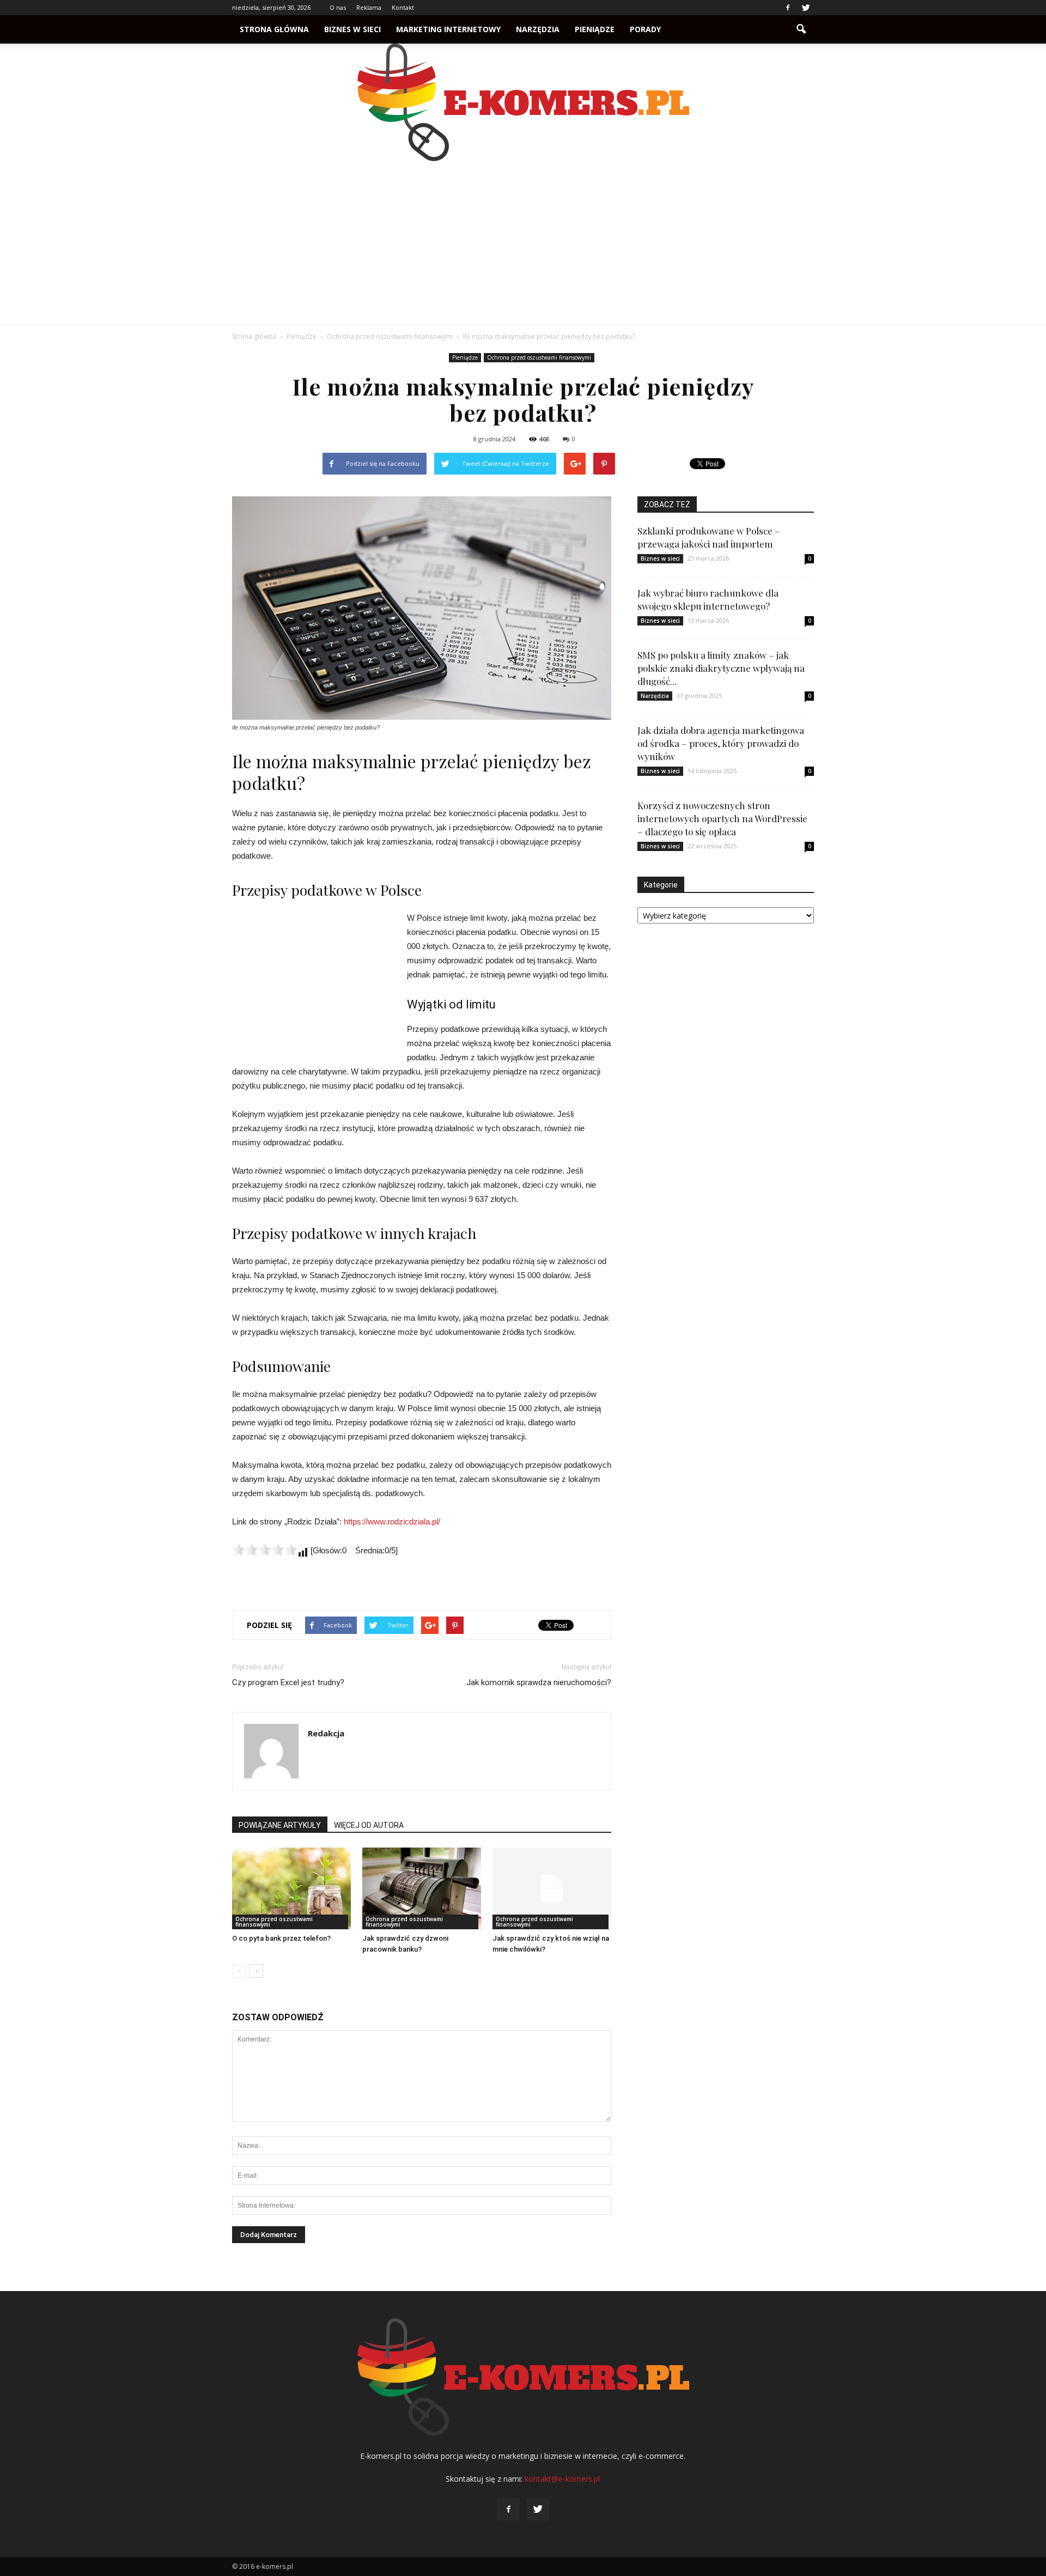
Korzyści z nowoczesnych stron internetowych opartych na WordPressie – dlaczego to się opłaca (722, 818)
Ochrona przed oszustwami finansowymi (539, 357)
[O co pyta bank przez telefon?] (291, 1888)
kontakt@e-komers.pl (562, 2479)
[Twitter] (806, 8)
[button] (801, 29)
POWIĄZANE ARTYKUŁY (280, 1825)
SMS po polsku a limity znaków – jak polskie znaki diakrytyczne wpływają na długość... (721, 668)
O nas (338, 7)
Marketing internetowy (448, 29)
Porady (645, 29)
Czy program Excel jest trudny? (288, 1682)
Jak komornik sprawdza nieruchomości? (539, 1682)
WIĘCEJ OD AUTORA (369, 1825)
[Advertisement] (523, 243)
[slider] (265, 1550)
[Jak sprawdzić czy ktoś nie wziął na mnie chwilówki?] (552, 1888)
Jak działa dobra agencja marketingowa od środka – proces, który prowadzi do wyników (721, 743)
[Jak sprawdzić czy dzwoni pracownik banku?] (422, 1888)
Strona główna (274, 29)
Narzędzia (538, 29)
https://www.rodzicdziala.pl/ (392, 1521)
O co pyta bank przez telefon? (281, 1938)
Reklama (369, 7)
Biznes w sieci (352, 29)
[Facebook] (788, 8)
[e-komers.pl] (523, 102)
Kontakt (403, 7)
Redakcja (326, 1733)
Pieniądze (595, 29)
